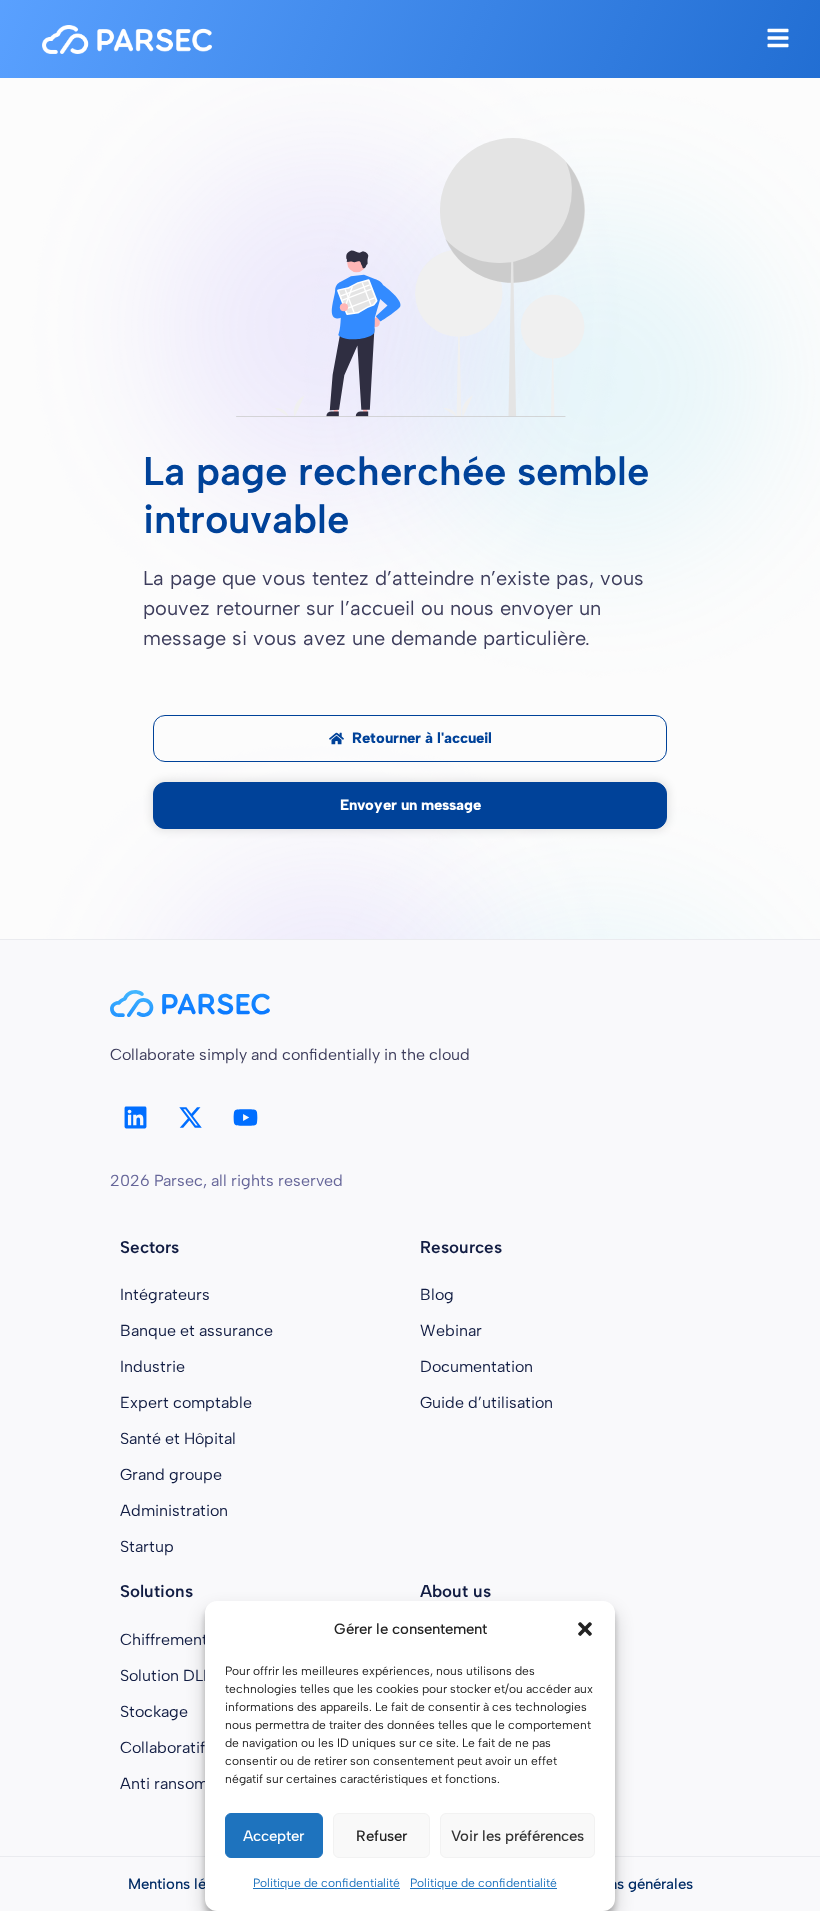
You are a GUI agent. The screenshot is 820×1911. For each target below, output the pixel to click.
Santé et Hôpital (178, 1438)
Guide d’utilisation (486, 1402)
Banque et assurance (196, 1330)
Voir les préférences (517, 1836)
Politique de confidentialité (326, 1883)
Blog (437, 1294)
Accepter (273, 1836)
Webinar (451, 1330)
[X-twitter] (190, 1118)
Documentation (476, 1366)
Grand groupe (171, 1474)
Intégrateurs (165, 1294)
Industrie (152, 1366)
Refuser (381, 1836)
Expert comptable (186, 1402)
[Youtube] (245, 1118)
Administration (174, 1510)
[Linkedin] (135, 1118)
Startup (147, 1546)
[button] (585, 1629)
